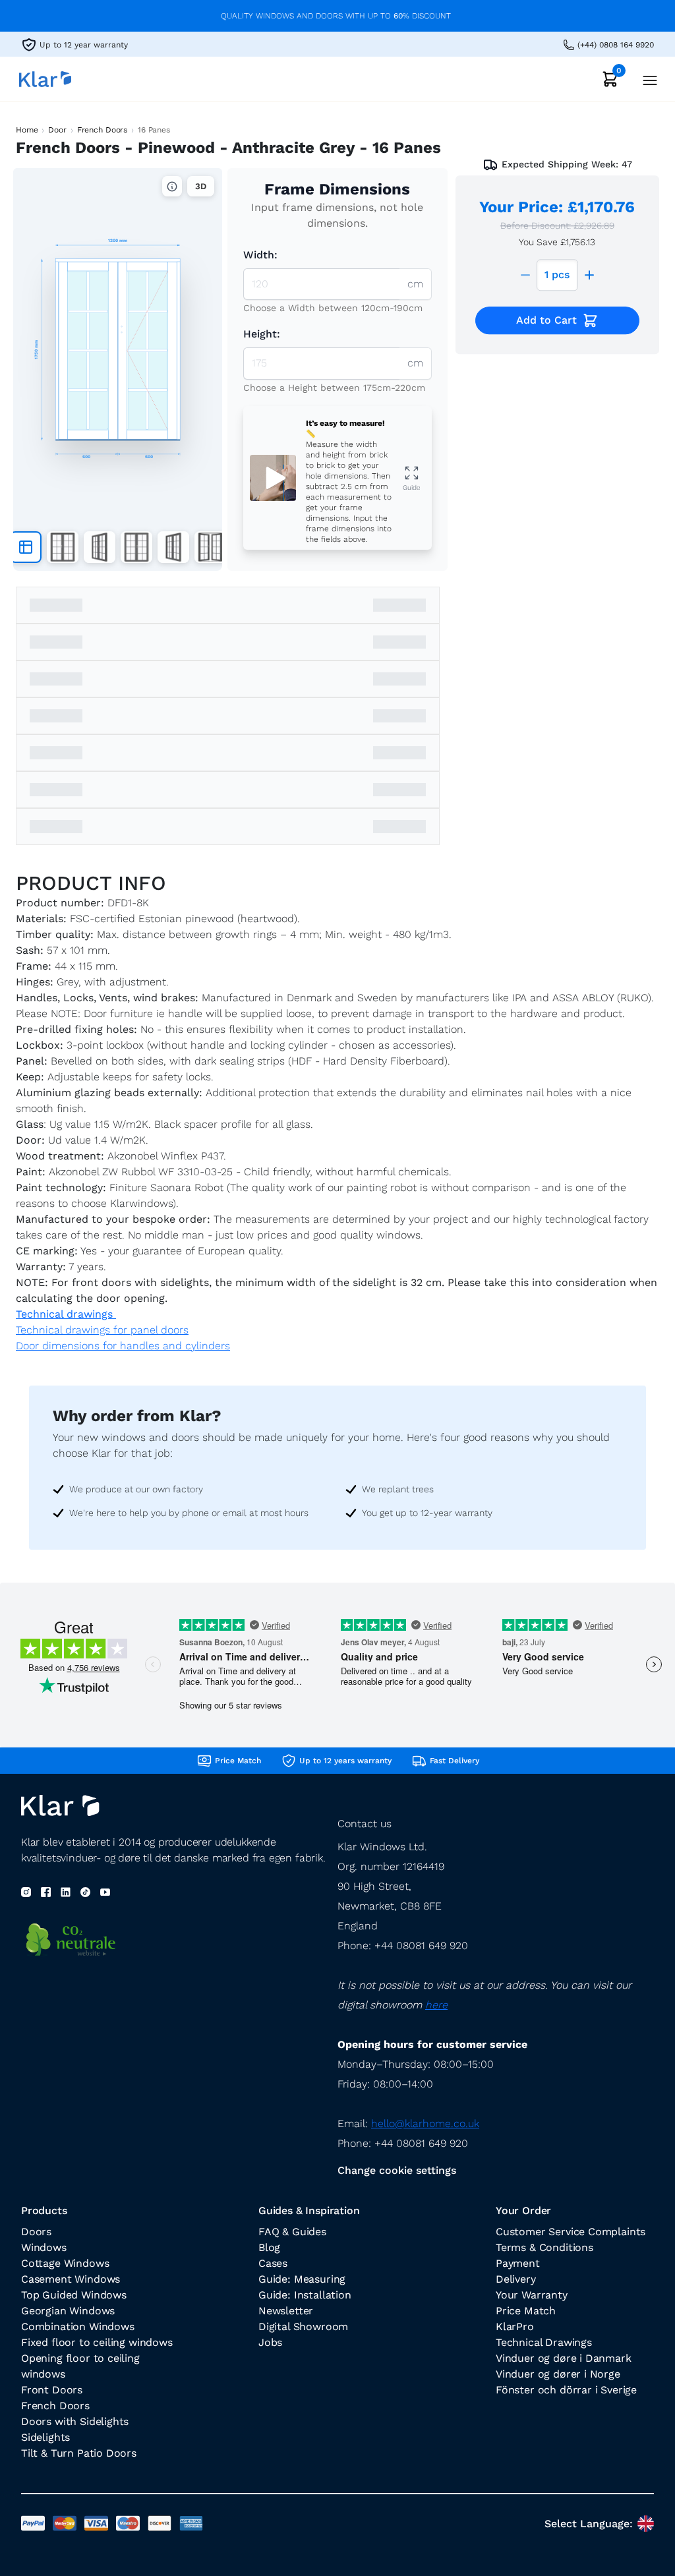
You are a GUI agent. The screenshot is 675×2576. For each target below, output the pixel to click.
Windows (44, 2247)
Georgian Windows (68, 2311)
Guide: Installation (305, 2295)
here (436, 2005)
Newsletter (286, 2311)
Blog (269, 2247)
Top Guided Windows (74, 2295)
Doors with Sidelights (75, 2421)
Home (27, 130)
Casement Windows (71, 2279)
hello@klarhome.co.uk (425, 2123)
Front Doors (52, 2390)
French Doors (102, 130)
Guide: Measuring (302, 2279)
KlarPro (515, 2327)
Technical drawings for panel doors (102, 1330)
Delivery (516, 2279)
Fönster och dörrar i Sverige (566, 2390)
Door (57, 130)
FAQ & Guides (292, 2232)
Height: (262, 334)
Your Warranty (532, 2295)
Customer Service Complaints (571, 2232)
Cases (273, 2263)
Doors (36, 2232)
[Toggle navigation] (646, 79)
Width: (260, 255)
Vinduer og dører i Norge (558, 2374)
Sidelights (45, 2437)
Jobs (270, 2342)
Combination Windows (78, 2327)
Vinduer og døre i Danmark (564, 2358)
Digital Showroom (303, 2327)
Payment (518, 2263)
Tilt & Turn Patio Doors (79, 2453)
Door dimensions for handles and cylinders (123, 1346)
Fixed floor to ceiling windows (97, 2342)
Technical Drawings (544, 2342)
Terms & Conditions (544, 2247)
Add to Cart (546, 320)
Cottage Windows (65, 2263)
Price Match (526, 2311)
